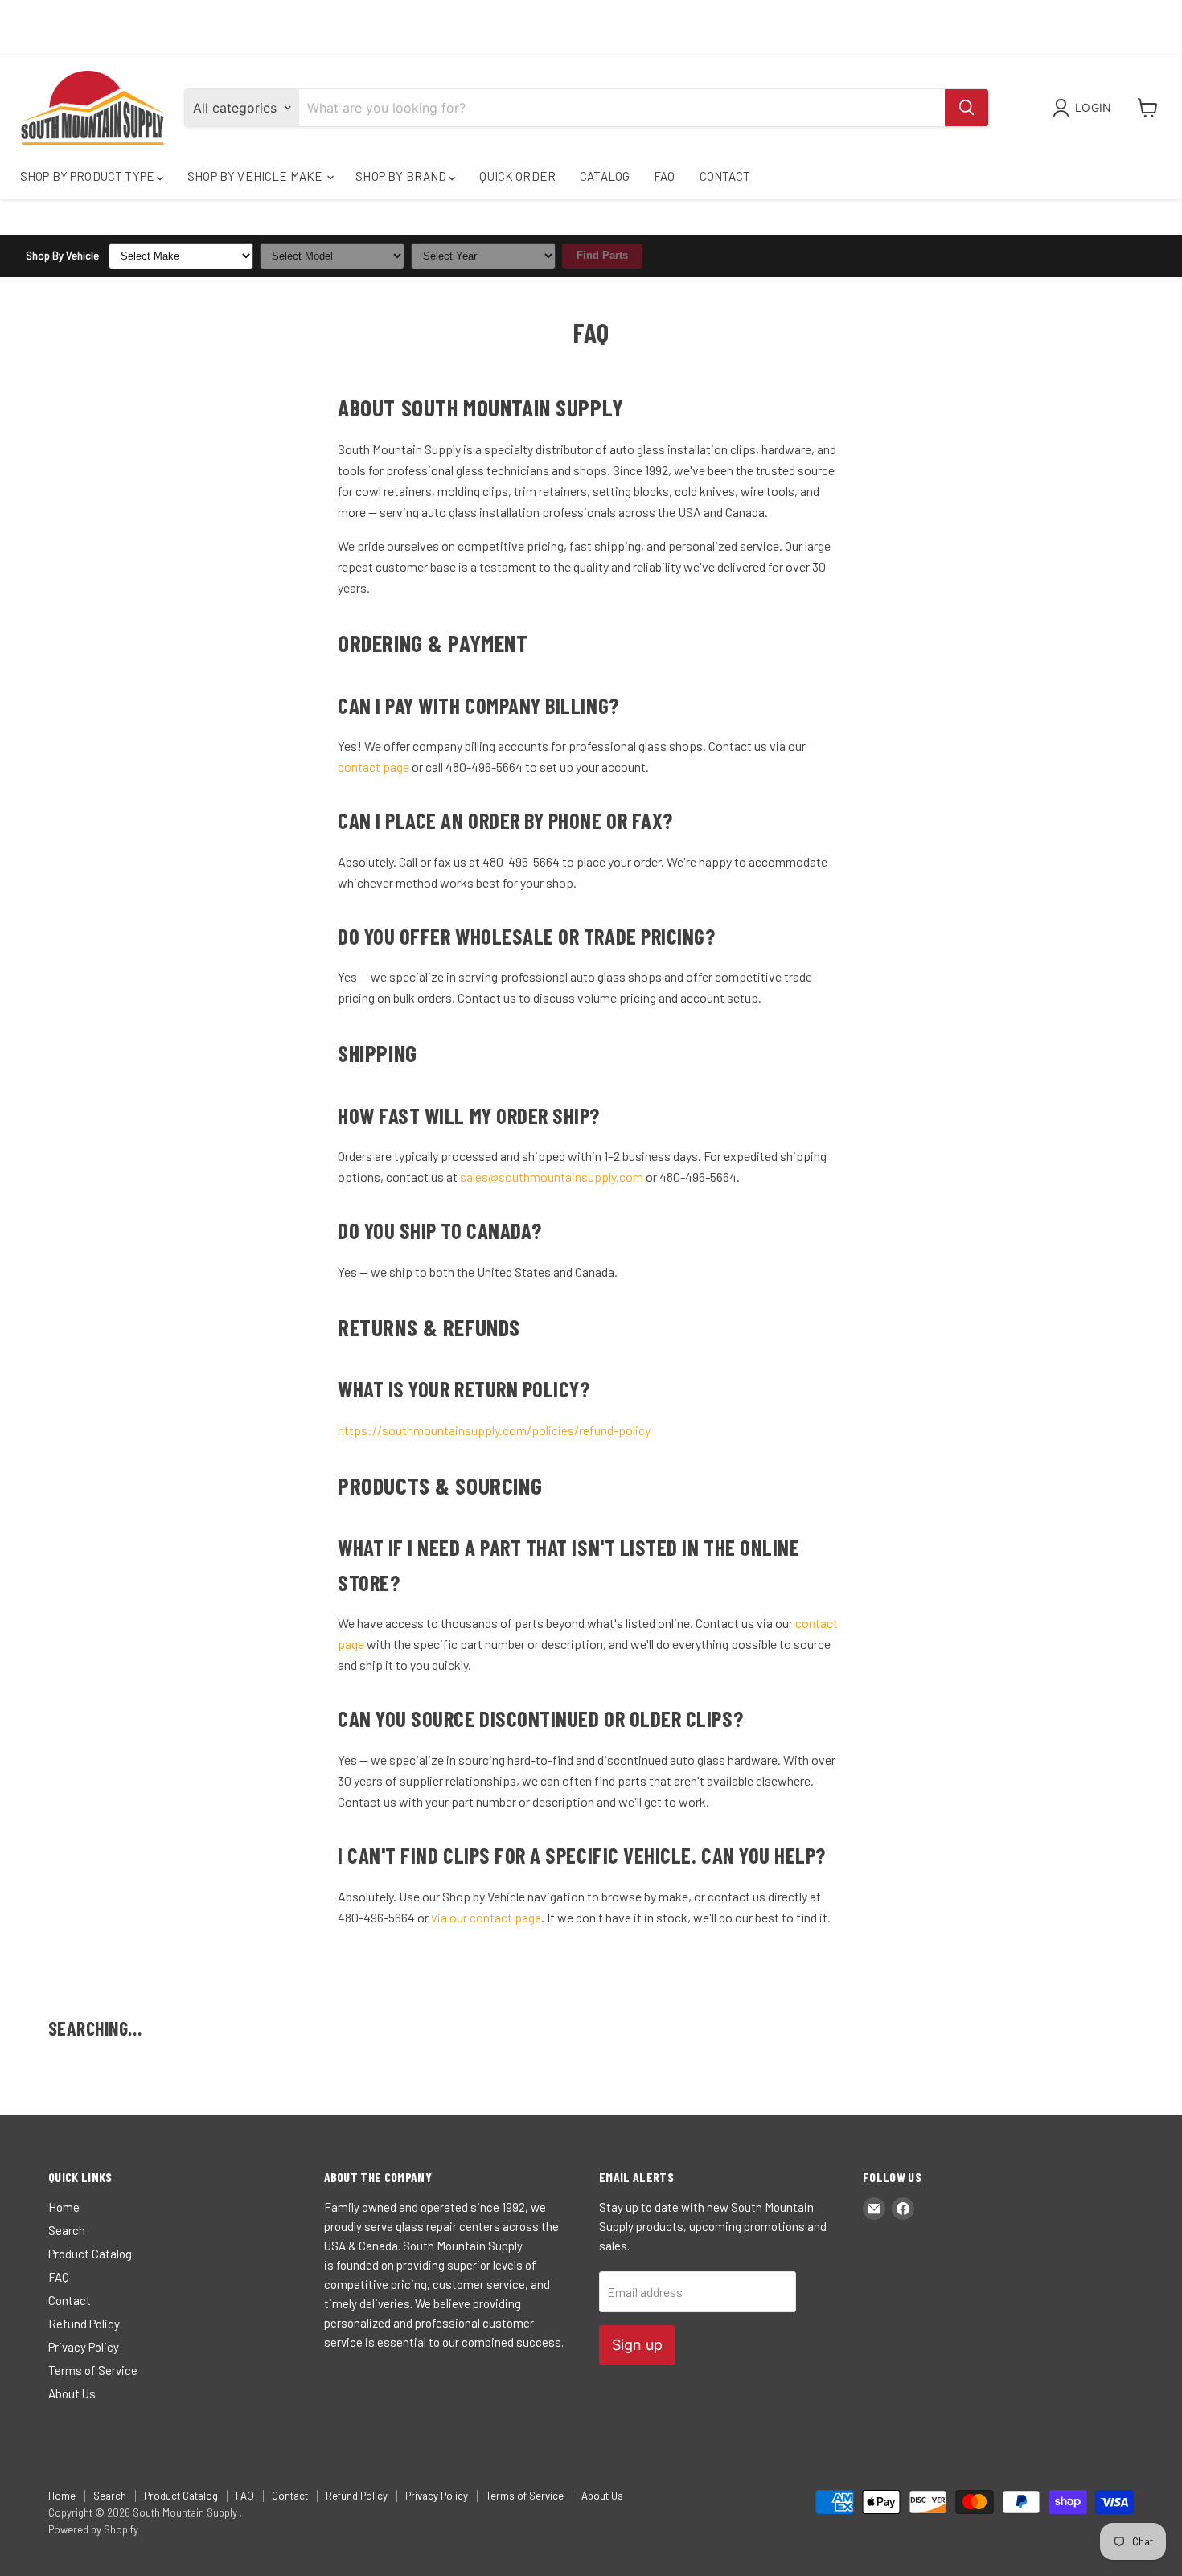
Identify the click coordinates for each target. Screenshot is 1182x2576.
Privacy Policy (84, 2347)
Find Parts (602, 255)
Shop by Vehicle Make (256, 176)
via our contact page (486, 1917)
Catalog (605, 176)
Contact (725, 176)
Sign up (637, 2345)
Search (67, 2230)
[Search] (967, 108)
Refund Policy (84, 2324)
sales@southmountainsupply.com (552, 1177)
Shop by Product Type (88, 176)
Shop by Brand (402, 176)
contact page (373, 767)
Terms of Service (93, 2370)
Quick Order (517, 176)
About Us (72, 2393)
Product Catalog (90, 2254)
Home (64, 2207)
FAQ (664, 176)
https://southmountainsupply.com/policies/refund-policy (494, 1430)
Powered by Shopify (93, 2529)
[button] (1085, 108)
